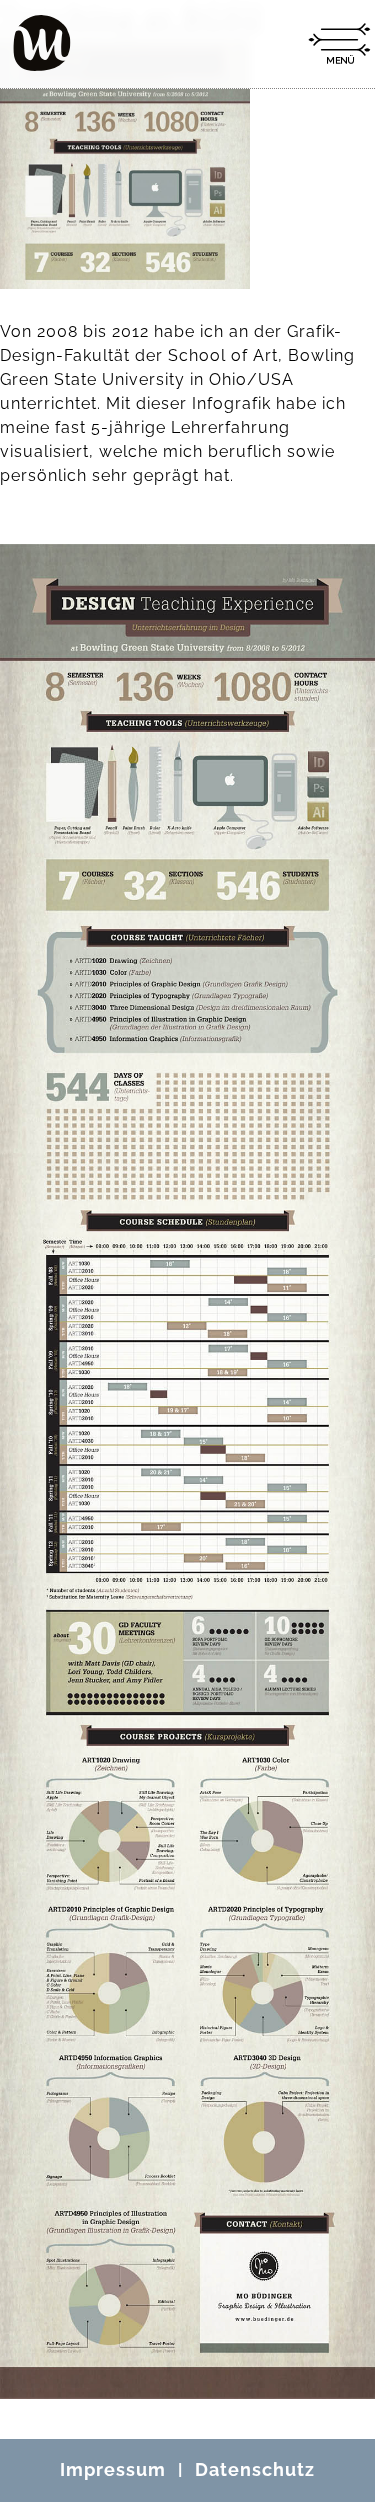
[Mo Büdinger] (42, 43)
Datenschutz (255, 2469)
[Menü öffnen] (339, 44)
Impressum (113, 2469)
